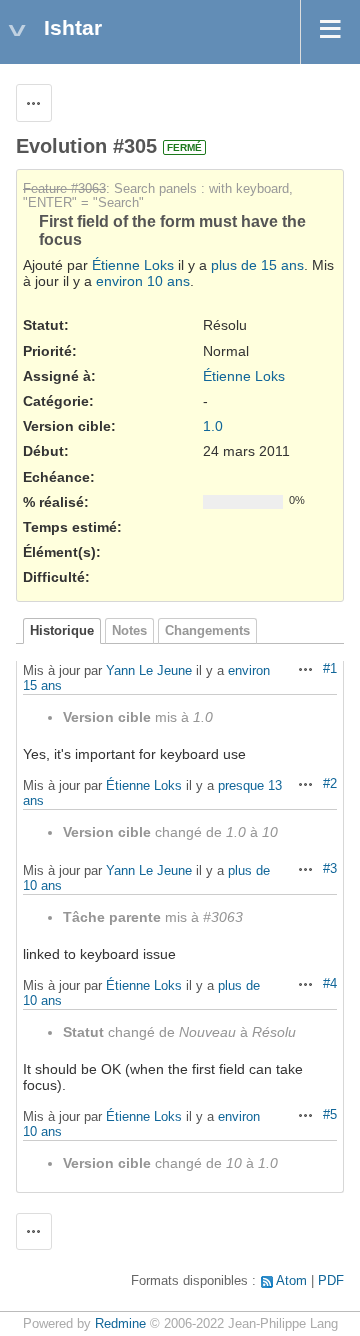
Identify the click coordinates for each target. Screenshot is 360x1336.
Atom (291, 1281)
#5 (330, 1115)
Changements (207, 631)
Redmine (120, 1324)
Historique (62, 631)
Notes (129, 631)
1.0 (213, 426)
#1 (330, 669)
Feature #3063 (64, 189)
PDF (331, 1281)
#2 (330, 784)
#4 (330, 984)
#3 (330, 869)
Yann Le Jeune (149, 670)
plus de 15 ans (257, 265)
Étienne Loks (133, 265)
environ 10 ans (143, 281)
